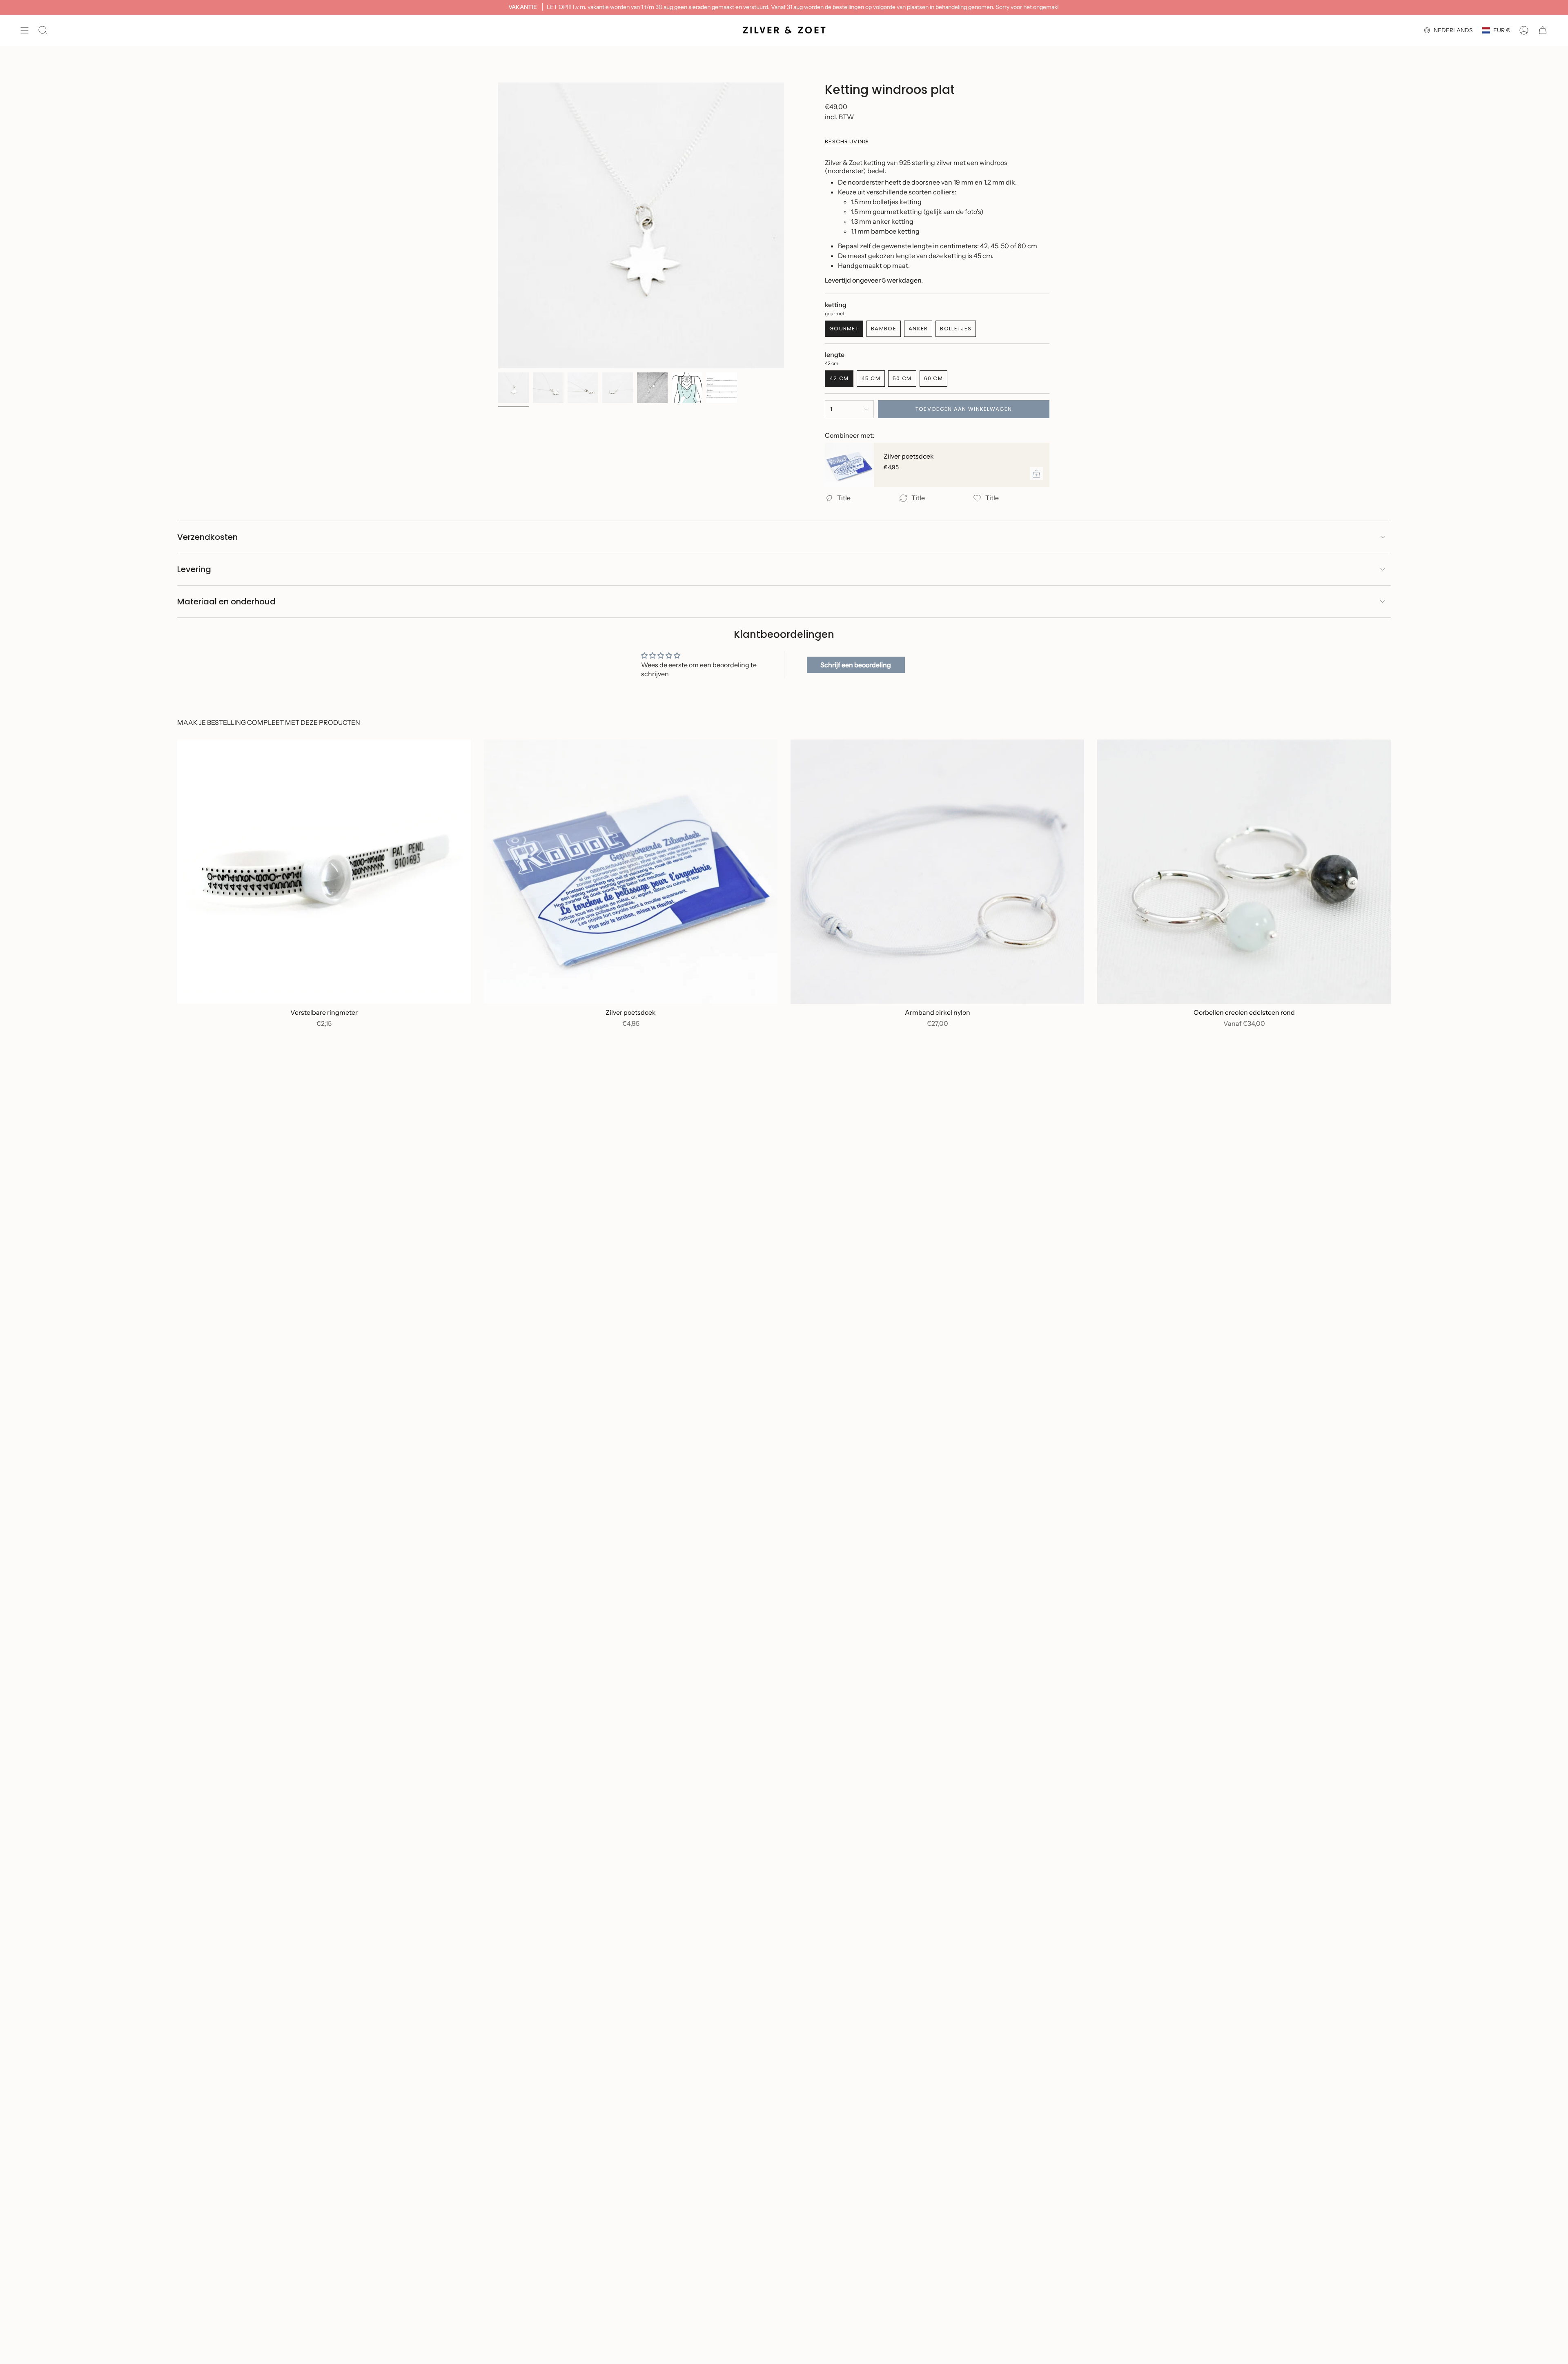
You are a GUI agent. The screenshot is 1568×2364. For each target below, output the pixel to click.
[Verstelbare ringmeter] (324, 872)
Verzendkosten (207, 537)
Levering (194, 569)
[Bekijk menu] (24, 30)
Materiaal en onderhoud (226, 602)
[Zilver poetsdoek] (849, 465)
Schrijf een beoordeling (856, 665)
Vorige (498, 225)
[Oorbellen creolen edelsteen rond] (1244, 872)
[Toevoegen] (1036, 474)
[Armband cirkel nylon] (937, 872)
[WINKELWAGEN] (1543, 30)
